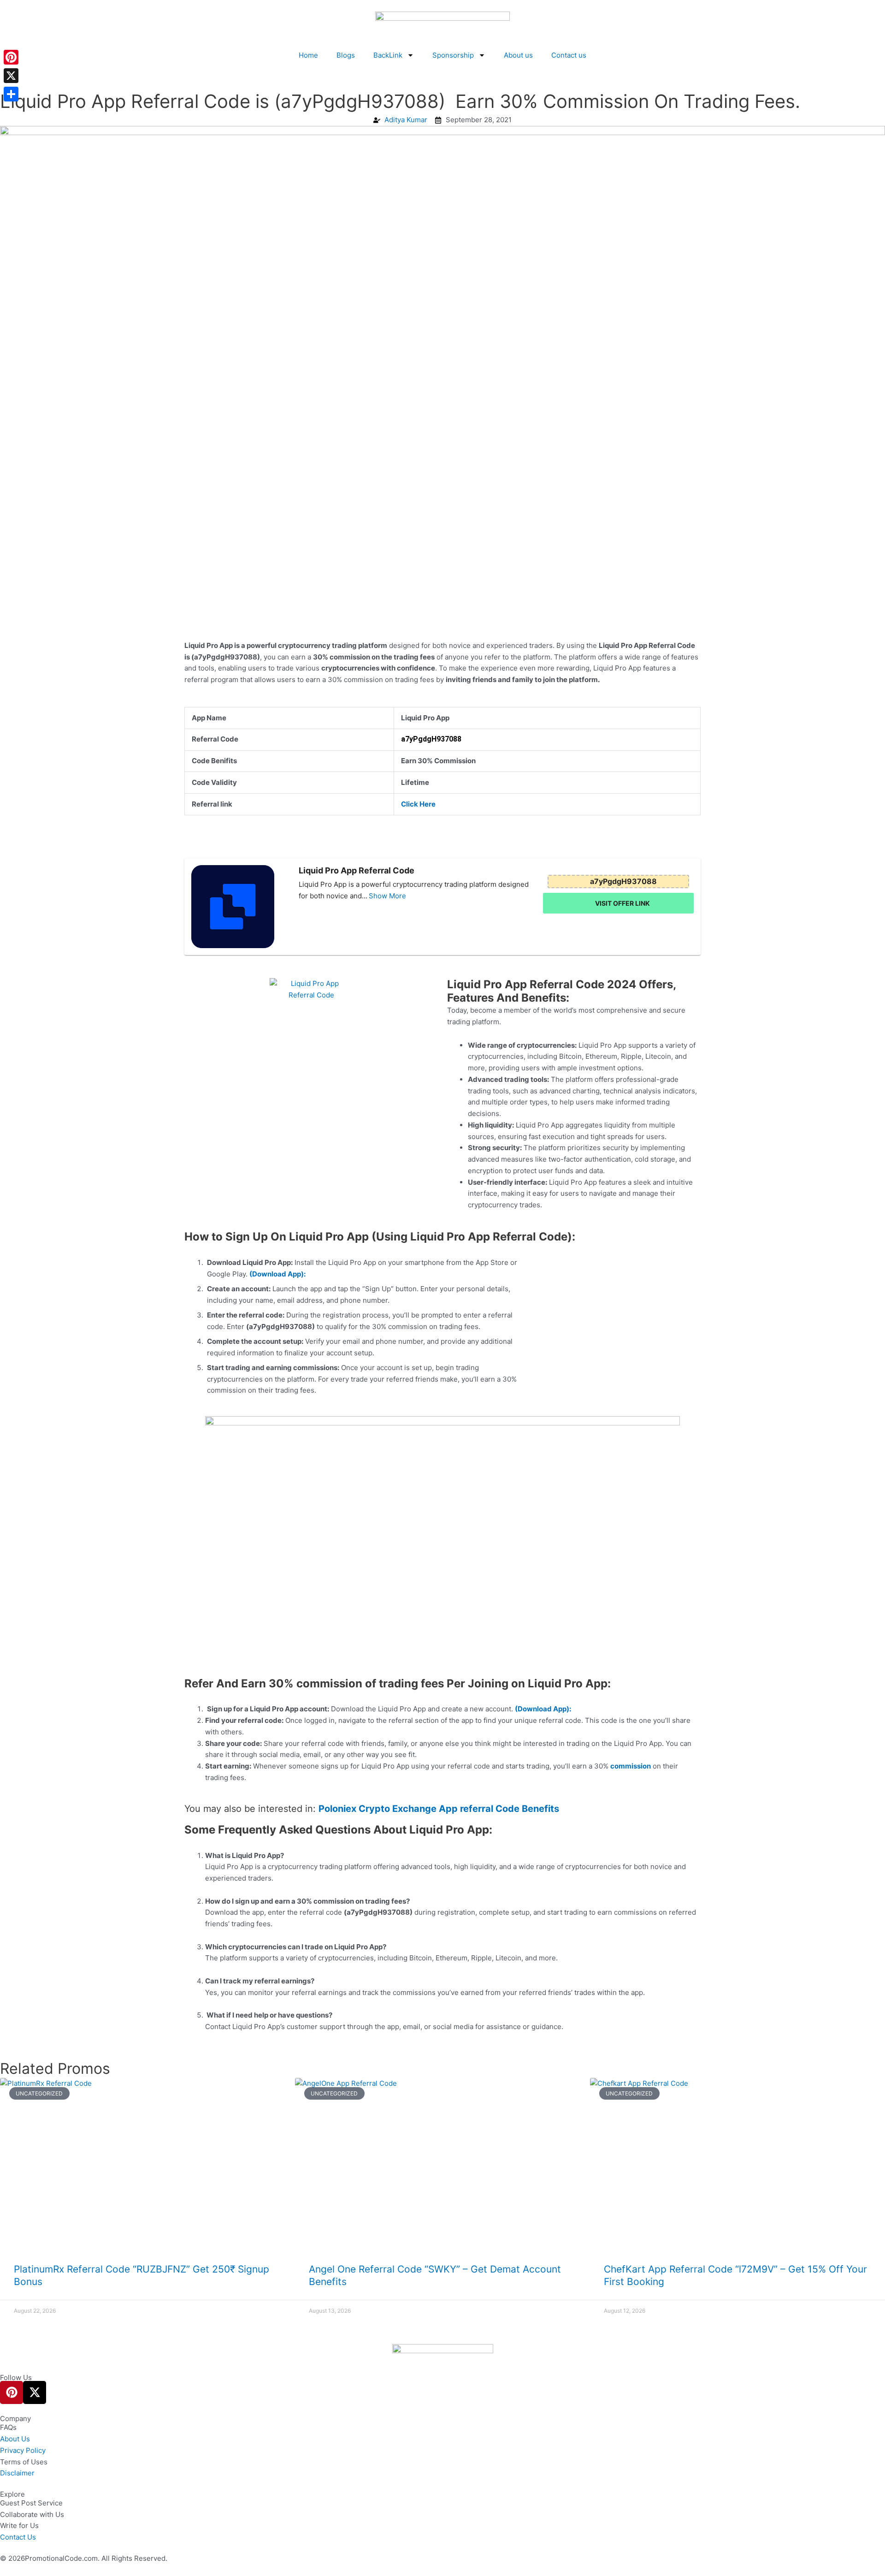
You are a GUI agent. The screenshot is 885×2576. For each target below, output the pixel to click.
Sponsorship (453, 55)
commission (631, 1766)
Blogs (346, 55)
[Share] (11, 94)
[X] (11, 76)
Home (308, 55)
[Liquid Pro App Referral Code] (242, 907)
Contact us (569, 55)
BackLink (388, 55)
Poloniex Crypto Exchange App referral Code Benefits (439, 1809)
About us (518, 55)
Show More (387, 896)
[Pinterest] (11, 57)
